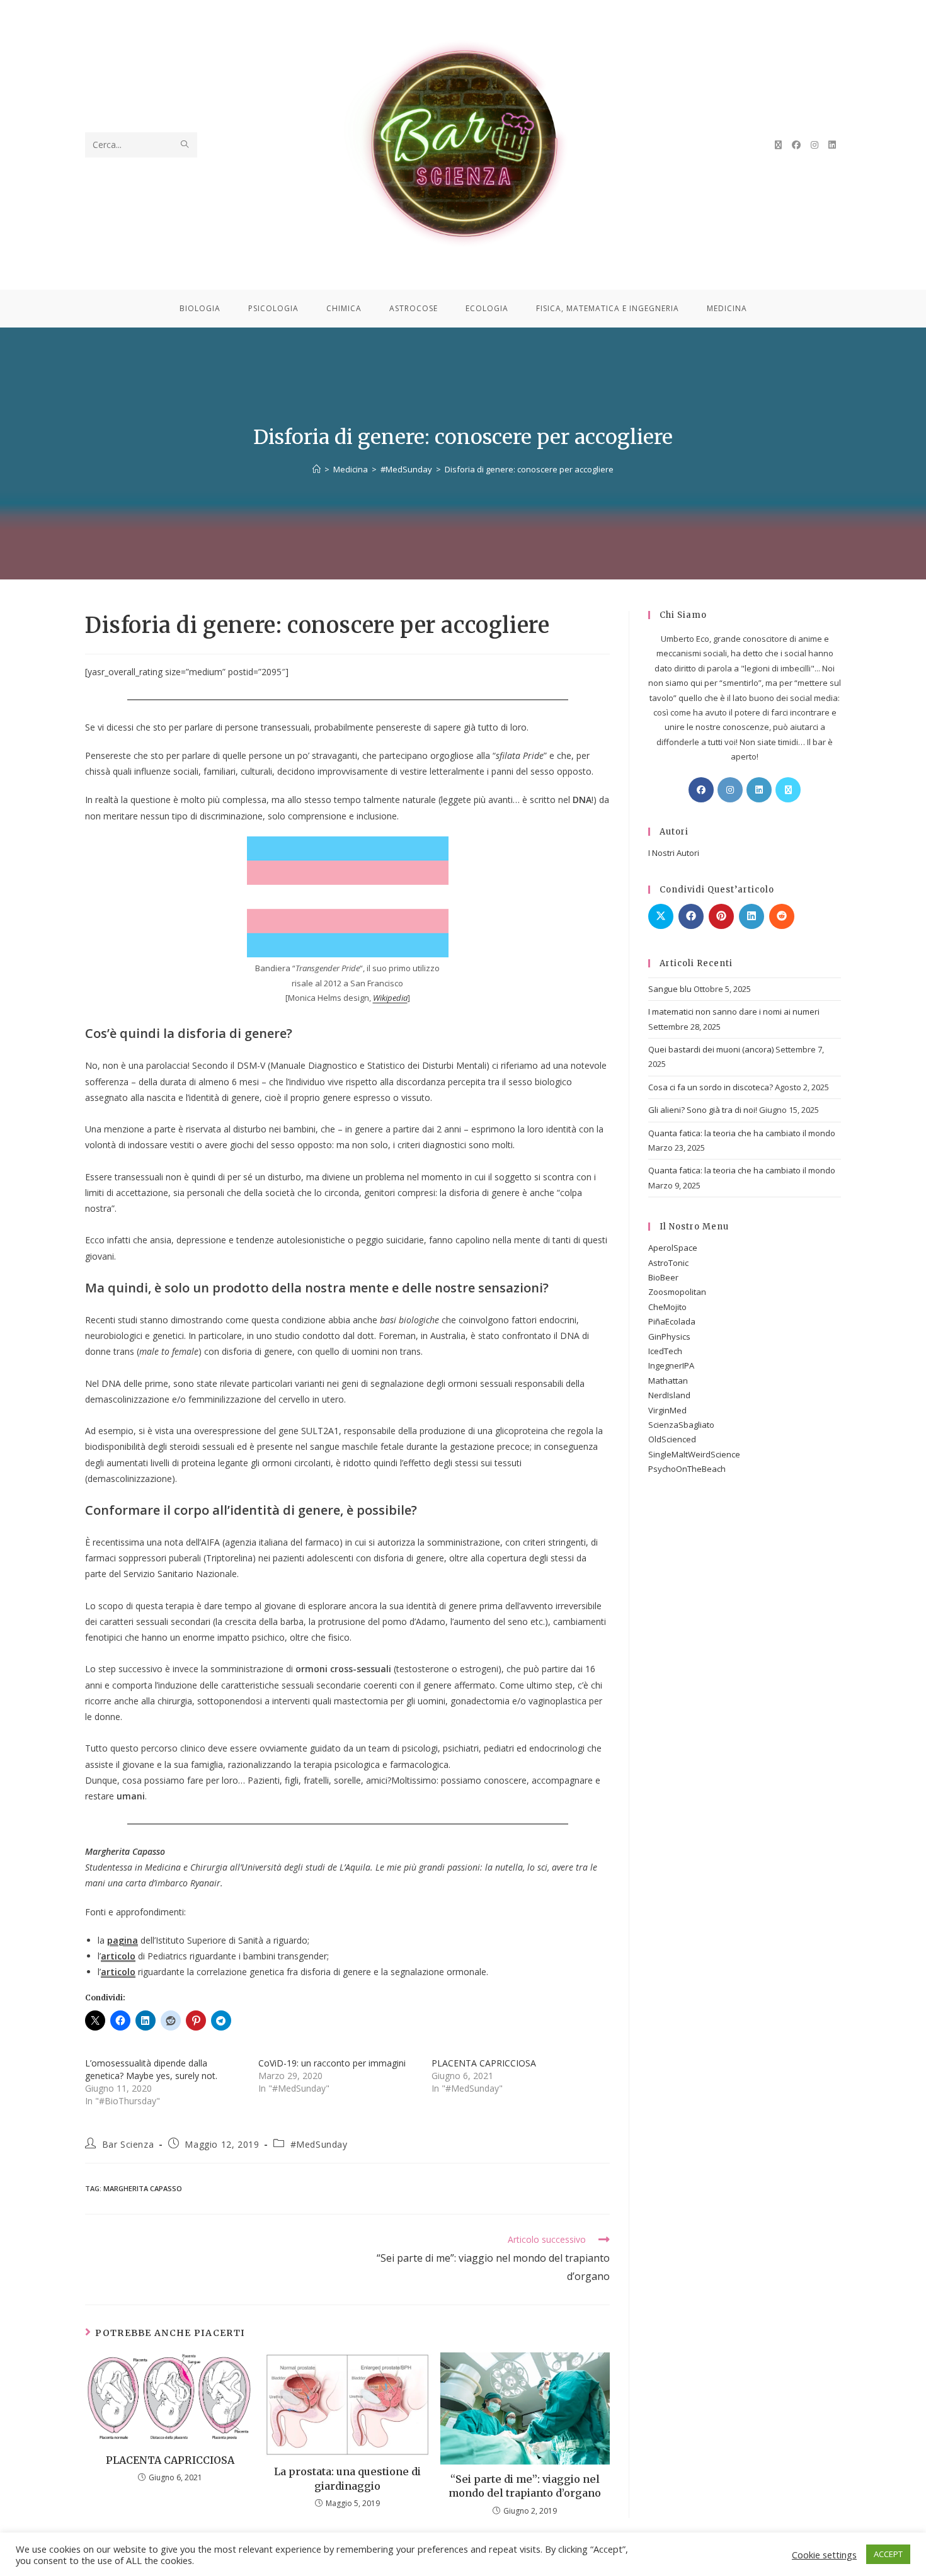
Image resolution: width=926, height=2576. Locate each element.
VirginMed (667, 1410)
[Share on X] (661, 916)
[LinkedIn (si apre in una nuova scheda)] (832, 145)
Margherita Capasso (143, 2188)
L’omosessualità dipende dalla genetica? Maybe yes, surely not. (151, 2069)
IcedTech (665, 1351)
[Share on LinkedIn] (752, 916)
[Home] (317, 469)
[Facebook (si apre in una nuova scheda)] (796, 145)
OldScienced (672, 1439)
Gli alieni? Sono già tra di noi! (703, 1110)
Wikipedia (390, 998)
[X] (788, 790)
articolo (118, 1956)
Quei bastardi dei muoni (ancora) (711, 1049)
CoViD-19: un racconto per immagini (332, 2063)
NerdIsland (669, 1395)
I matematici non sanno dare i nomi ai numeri (734, 1012)
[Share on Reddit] (782, 916)
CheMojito (667, 1307)
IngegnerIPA (671, 1365)
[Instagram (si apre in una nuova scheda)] (815, 145)
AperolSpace (673, 1248)
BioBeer (663, 1277)
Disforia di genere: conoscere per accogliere (529, 469)
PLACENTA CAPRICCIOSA (484, 2063)
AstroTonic (668, 1263)
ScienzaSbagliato (681, 1425)
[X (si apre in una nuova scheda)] (778, 145)
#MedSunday (319, 2144)
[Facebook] (701, 790)
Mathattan (668, 1381)
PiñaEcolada (672, 1321)
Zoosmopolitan (677, 1292)
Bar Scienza (128, 2144)
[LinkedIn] (759, 790)
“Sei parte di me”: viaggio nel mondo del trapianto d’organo (525, 2486)
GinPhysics (669, 1336)
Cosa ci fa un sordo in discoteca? (711, 1087)
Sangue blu (670, 989)
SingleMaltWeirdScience (694, 1454)
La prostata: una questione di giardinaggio (347, 2478)
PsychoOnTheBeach (687, 1469)
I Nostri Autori (674, 853)
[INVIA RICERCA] (185, 145)
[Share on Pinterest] (721, 916)
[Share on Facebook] (691, 916)
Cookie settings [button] (824, 2555)
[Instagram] (730, 790)
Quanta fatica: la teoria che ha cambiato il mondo (742, 1133)
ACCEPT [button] (888, 2554)
